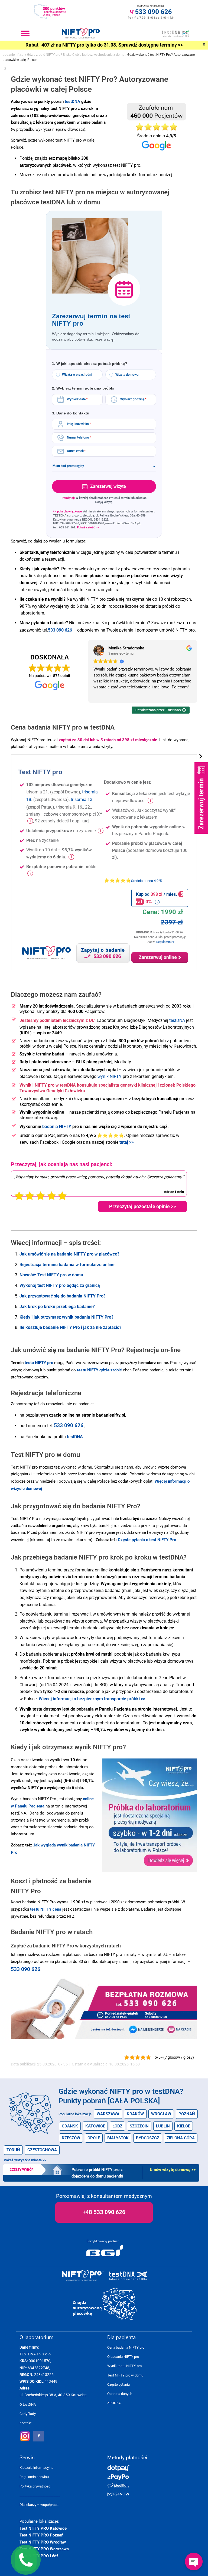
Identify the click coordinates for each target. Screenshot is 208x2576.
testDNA (72, 102)
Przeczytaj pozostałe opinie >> (142, 1206)
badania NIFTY (57, 1127)
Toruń (13, 2150)
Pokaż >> (25, 2160)
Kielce (184, 2126)
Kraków (135, 2114)
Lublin (163, 2126)
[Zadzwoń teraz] (147, 1998)
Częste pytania (118, 2384)
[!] (30, 821)
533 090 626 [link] (60, 630)
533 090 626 (26, 1969)
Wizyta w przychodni (77, 375)
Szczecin (139, 2126)
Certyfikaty (28, 2414)
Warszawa (108, 2114)
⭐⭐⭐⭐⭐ (133, 880)
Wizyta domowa (127, 375)
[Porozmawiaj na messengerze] (146, 2029)
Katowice (95, 2126)
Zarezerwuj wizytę (108, 486)
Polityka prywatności (35, 2486)
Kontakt (25, 2423)
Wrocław (161, 2114)
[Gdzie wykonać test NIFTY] (105, 2304)
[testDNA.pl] (128, 2276)
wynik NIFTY (110, 1076)
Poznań (187, 2114)
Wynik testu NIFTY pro (124, 2366)
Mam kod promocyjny (104, 466)
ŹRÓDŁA (114, 2403)
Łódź (117, 2126)
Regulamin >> (165, 942)
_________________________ (40, 2495)
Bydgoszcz (148, 2138)
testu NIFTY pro (39, 1363)
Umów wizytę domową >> (173, 2170)
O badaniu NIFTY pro (123, 2357)
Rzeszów (71, 2138)
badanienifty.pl (14, 55)
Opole (94, 2138)
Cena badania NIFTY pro (126, 2347)
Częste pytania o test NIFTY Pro (147, 1540)
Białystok (118, 2138)
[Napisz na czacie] (181, 2029)
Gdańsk (70, 2126)
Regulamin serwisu (34, 2477)
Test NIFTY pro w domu (125, 2375)
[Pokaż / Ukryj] (201, 757)
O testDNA (28, 2405)
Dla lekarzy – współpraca (39, 2505)
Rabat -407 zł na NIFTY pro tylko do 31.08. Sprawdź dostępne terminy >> (104, 45)
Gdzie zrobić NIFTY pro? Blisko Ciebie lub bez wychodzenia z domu (76, 55)
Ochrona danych (120, 2394)
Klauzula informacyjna (36, 2468)
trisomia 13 (82, 800)
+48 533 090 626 (104, 2212)
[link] (92, 1699)
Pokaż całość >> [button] (88, 527)
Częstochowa (42, 2150)
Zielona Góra (181, 2138)
